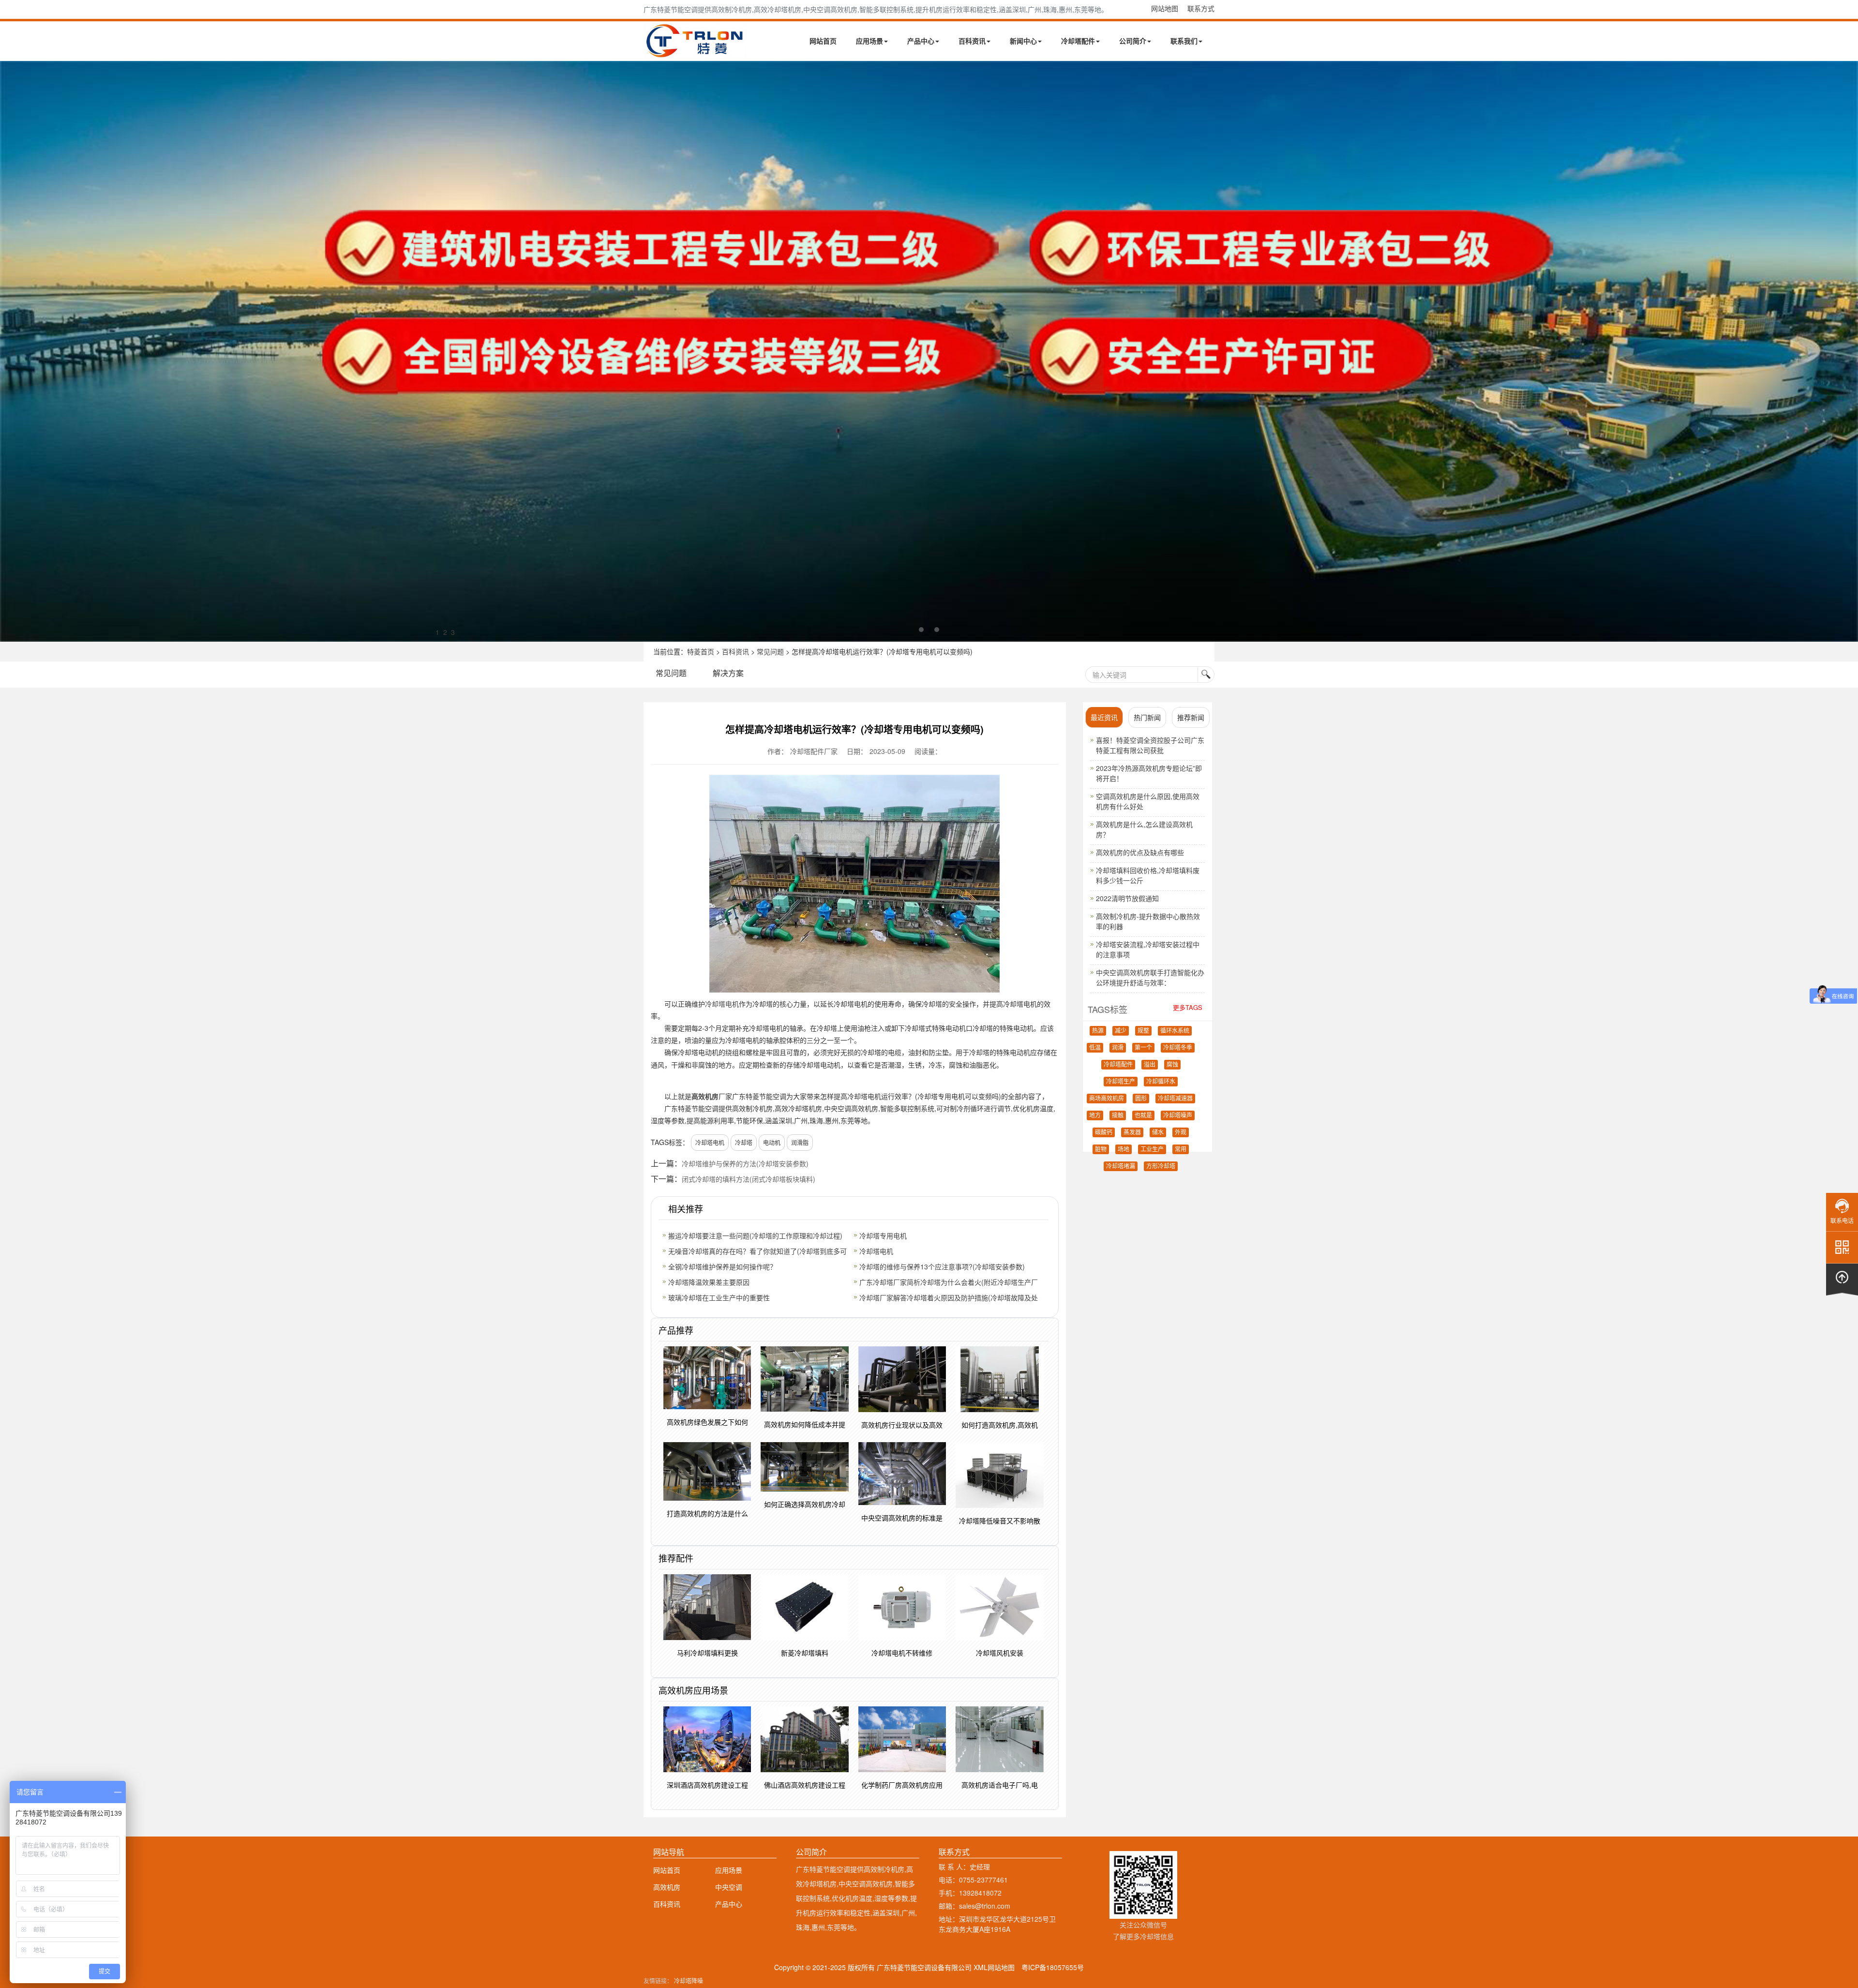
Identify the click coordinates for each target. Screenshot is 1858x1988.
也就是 (1143, 1115)
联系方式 (1201, 8)
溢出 (1150, 1065)
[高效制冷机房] (929, 351)
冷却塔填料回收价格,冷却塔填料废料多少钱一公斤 (1148, 875)
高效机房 (705, 1096)
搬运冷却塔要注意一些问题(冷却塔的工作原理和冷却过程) (755, 1235)
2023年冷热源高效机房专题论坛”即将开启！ (1149, 773)
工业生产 (1152, 1149)
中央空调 (729, 1887)
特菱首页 (701, 651)
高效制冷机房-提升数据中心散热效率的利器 (1148, 921)
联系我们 (1184, 41)
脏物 (1101, 1149)
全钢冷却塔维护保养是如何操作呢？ (722, 1266)
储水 (1158, 1132)
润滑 (1118, 1048)
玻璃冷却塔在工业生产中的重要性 (719, 1297)
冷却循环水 (1161, 1082)
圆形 (1141, 1099)
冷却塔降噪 (689, 1980)
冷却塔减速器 (1175, 1099)
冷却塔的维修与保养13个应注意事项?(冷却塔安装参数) (942, 1266)
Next (10, 351)
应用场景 (869, 41)
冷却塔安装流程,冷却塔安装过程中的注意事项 (1148, 949)
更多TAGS (1188, 1007)
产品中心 (921, 41)
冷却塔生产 (1121, 1082)
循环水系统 (1175, 1031)
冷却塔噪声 (1178, 1115)
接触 (1118, 1115)
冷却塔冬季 (1178, 1048)
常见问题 (770, 651)
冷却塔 (744, 1142)
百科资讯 (972, 41)
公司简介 (1133, 41)
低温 (1095, 1048)
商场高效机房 (1107, 1099)
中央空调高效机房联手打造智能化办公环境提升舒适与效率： (1150, 977)
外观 (1181, 1132)
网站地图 (1165, 8)
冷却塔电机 (722, 1004)
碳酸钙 (1104, 1132)
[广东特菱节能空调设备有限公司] (696, 52)
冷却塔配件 (1078, 41)
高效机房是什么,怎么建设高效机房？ (1144, 829)
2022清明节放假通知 (1127, 898)
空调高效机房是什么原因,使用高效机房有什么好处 (1148, 801)
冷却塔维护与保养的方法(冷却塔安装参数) (745, 1163)
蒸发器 (1132, 1132)
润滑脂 (800, 1142)
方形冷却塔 (1161, 1166)
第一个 (1143, 1048)
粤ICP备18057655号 (1053, 1967)
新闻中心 (1023, 41)
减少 (1121, 1031)
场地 (1124, 1149)
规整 (1143, 1031)
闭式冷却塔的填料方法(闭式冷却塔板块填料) (749, 1179)
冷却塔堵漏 (1121, 1166)
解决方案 (728, 673)
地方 (1095, 1115)
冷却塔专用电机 (883, 1235)
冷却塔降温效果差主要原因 (709, 1282)
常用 (1181, 1149)
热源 (1098, 1031)
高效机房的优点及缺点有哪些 (1140, 852)
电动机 (772, 1142)
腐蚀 (1172, 1065)
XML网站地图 (994, 1967)
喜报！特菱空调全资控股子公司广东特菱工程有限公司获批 (1150, 745)
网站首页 (823, 41)
